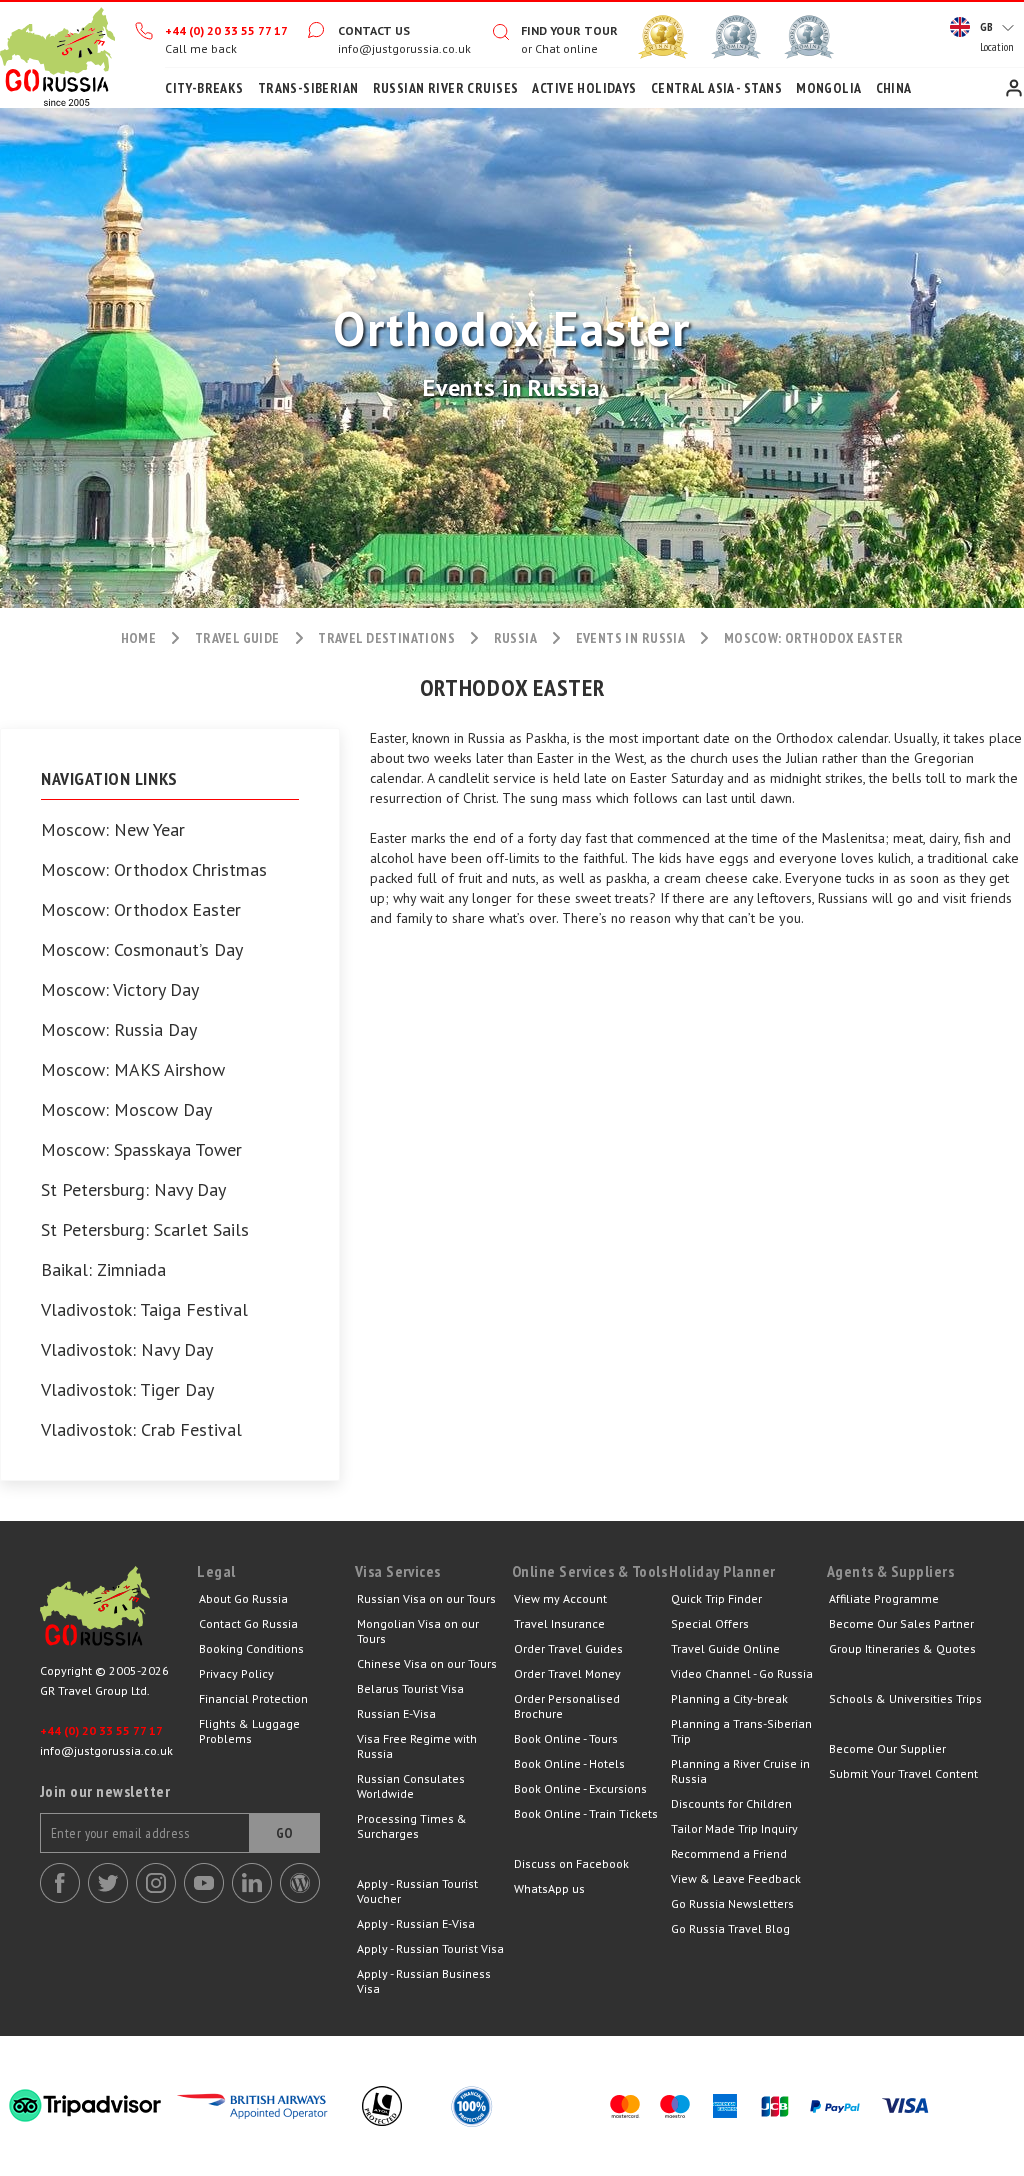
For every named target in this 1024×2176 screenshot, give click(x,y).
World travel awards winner (663, 37)
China (894, 88)
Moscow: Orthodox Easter (141, 910)
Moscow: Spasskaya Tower (141, 1150)
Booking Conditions (251, 1648)
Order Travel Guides (568, 1648)
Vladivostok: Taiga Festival (144, 1310)
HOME (139, 638)
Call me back (201, 48)
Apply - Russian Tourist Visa (430, 1948)
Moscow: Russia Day (119, 1030)
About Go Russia (243, 1598)
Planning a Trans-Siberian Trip (741, 1731)
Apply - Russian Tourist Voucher (417, 1891)
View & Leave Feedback (736, 1878)
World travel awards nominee (736, 37)
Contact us (374, 30)
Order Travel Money (567, 1673)
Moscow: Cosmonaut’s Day (142, 950)
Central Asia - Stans (716, 88)
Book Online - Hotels (569, 1763)
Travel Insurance (559, 1623)
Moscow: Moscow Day (126, 1110)
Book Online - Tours (566, 1738)
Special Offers (710, 1623)
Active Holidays (584, 88)
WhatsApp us (549, 1888)
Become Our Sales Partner (901, 1623)
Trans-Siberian (308, 88)
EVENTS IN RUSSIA (631, 638)
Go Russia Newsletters (732, 1903)
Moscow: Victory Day (120, 990)
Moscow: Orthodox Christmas (154, 870)
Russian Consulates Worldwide (411, 1786)
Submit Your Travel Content (903, 1773)
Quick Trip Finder (716, 1598)
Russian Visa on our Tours (426, 1598)
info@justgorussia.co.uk (404, 48)
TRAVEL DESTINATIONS (386, 638)
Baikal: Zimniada (103, 1270)
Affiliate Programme (884, 1598)
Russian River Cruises (446, 88)
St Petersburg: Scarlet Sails (145, 1230)
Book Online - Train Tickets (586, 1813)
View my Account (560, 1598)
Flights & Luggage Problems (249, 1731)
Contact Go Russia (248, 1623)
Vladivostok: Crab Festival (141, 1430)
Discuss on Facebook (571, 1863)
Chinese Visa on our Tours (427, 1663)
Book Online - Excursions (580, 1788)
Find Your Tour (569, 30)
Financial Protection (253, 1698)
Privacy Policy (236, 1673)
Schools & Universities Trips (905, 1698)
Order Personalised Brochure (567, 1706)
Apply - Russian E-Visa (416, 1923)
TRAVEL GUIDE (237, 638)
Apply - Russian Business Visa (424, 1981)
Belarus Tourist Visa (410, 1688)
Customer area (1014, 88)
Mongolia (828, 88)
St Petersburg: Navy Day (133, 1190)
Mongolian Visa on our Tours (418, 1631)
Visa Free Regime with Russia (417, 1746)
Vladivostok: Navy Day (127, 1350)
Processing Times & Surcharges (412, 1826)
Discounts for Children (731, 1803)
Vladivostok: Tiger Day (127, 1390)
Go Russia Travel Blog (730, 1928)
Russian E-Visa (396, 1713)
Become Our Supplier (887, 1748)
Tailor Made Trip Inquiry (734, 1828)
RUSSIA (516, 638)
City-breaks (204, 88)
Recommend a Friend (729, 1853)
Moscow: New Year (113, 830)
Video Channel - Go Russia (742, 1673)
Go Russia (118, 1611)
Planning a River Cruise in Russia (740, 1771)
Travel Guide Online (725, 1648)
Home (57, 55)
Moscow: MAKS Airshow (133, 1070)
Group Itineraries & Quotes (902, 1648)
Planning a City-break (729, 1698)
